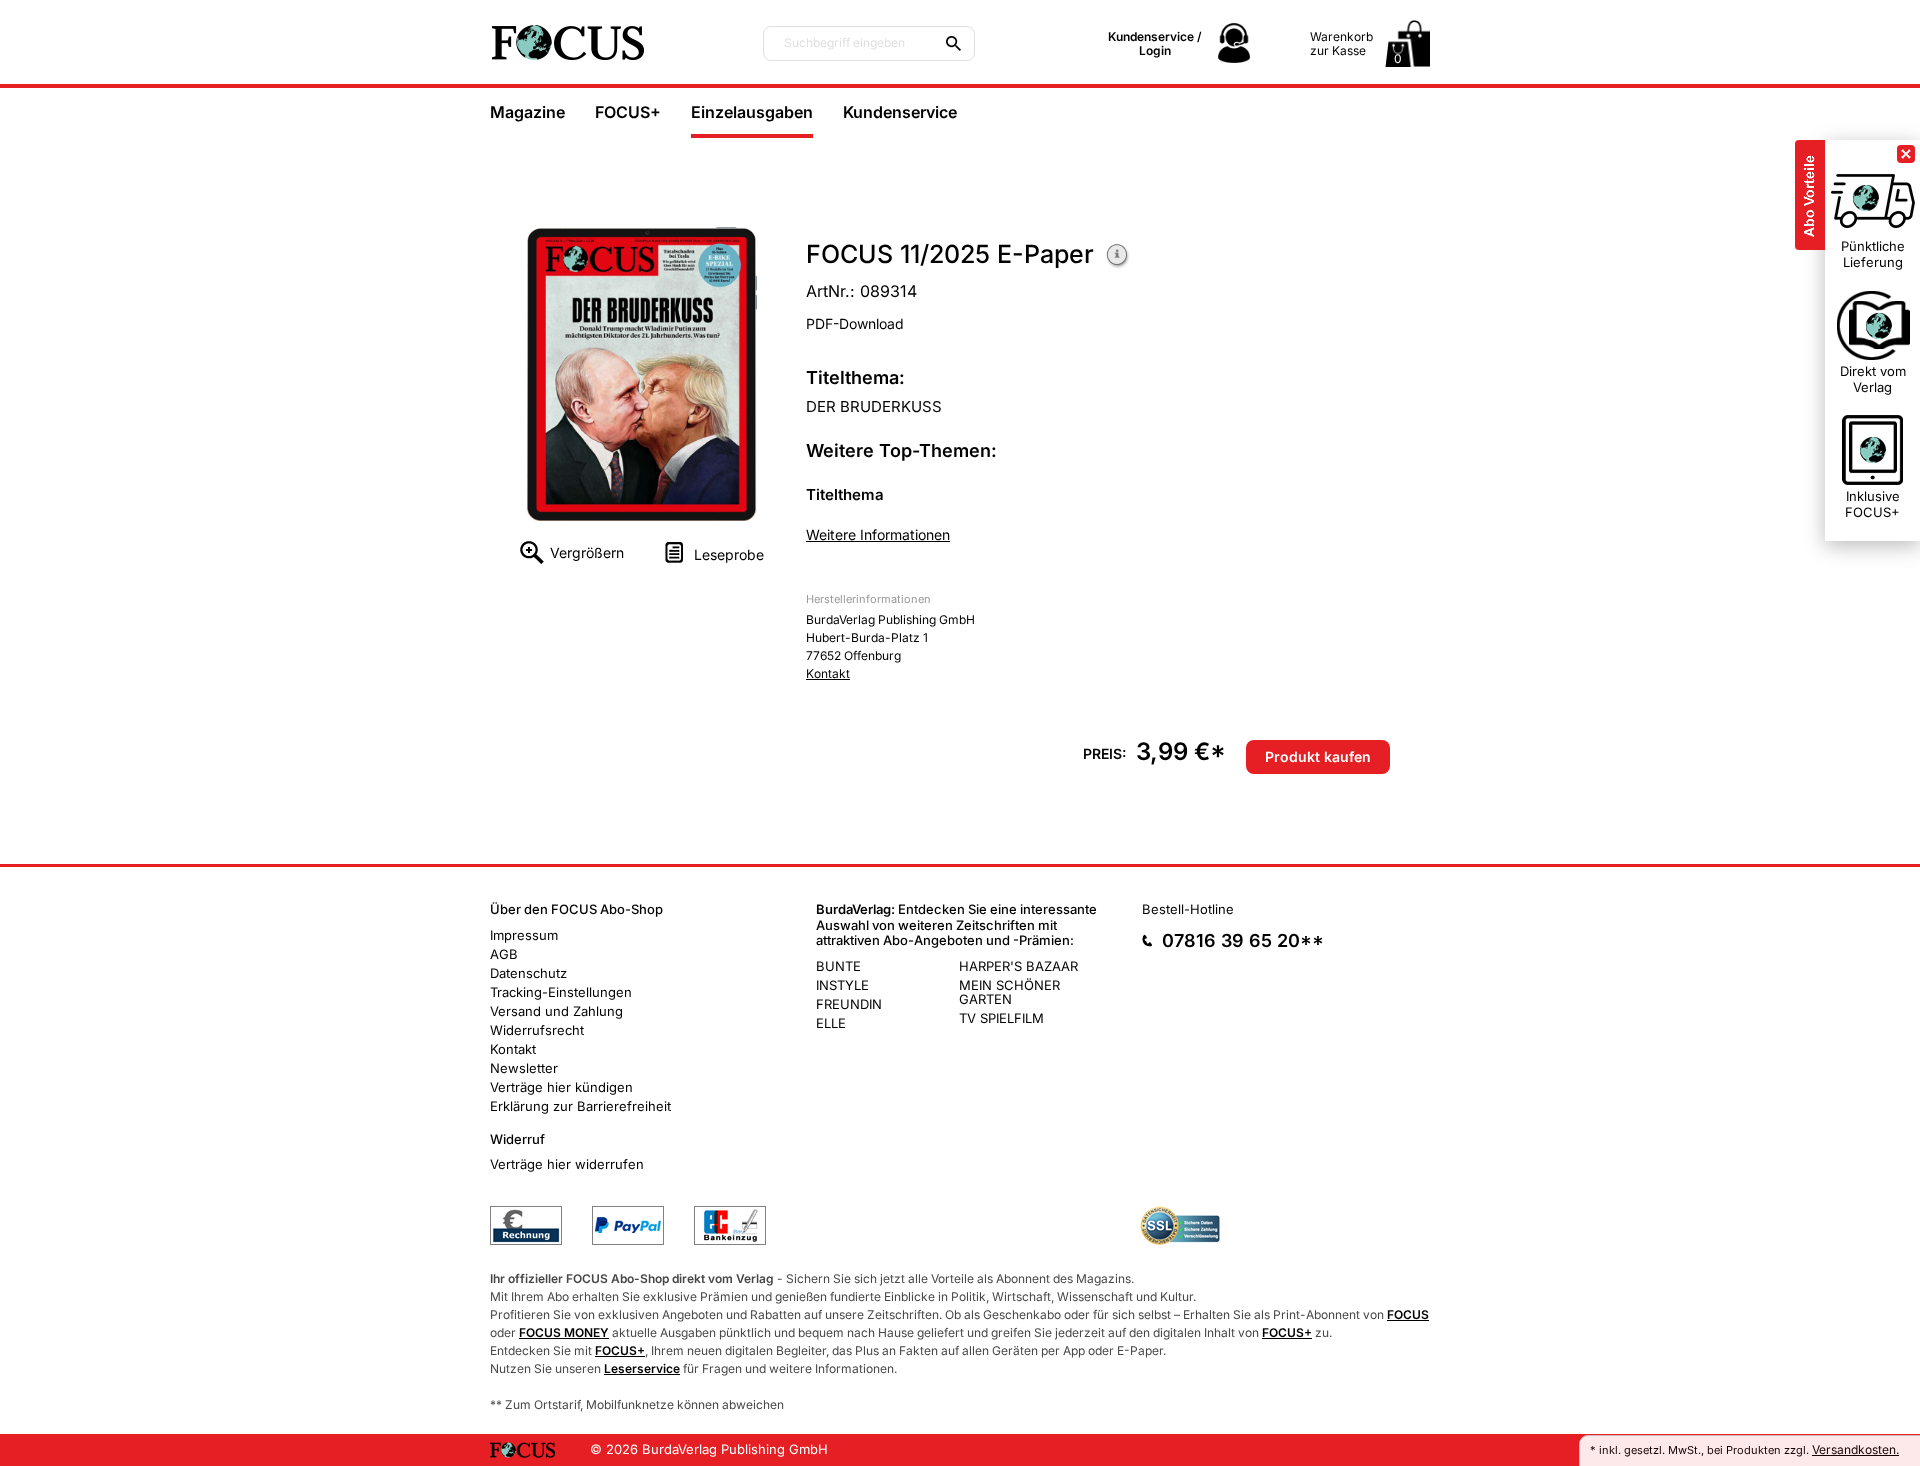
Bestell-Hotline (1188, 909)
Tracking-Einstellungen (561, 992)
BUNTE (838, 966)
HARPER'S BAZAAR (1018, 966)
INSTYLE (842, 985)
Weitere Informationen (1118, 256)
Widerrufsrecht (537, 1030)
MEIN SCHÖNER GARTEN (1009, 992)
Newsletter (524, 1068)
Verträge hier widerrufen (567, 1164)
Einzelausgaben (752, 112)
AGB (504, 954)
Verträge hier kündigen (561, 1087)
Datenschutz (528, 973)
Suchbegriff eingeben (844, 43)
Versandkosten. (1855, 1449)
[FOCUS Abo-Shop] (610, 42)
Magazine (527, 112)
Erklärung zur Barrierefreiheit (580, 1106)
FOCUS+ (628, 112)
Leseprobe (729, 554)
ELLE (831, 1023)
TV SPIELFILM (1001, 1018)
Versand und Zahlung (556, 1011)
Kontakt (828, 673)
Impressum (524, 935)
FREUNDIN (849, 1004)
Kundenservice (900, 112)
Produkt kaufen (1318, 756)
